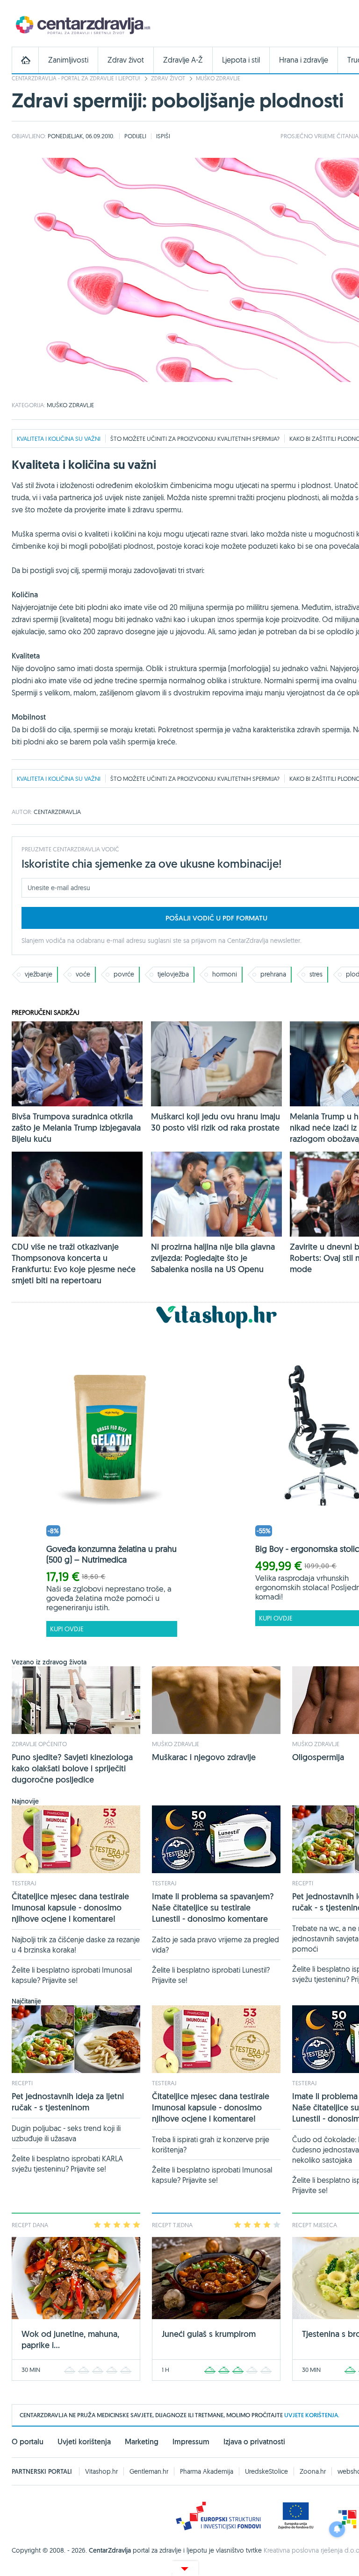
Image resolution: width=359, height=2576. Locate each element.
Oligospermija (318, 1757)
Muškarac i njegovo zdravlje (204, 1757)
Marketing (142, 2442)
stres (316, 974)
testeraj (24, 1883)
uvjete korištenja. (312, 2415)
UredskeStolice (266, 2471)
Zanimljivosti (68, 60)
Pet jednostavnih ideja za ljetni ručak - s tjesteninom (68, 2102)
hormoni (225, 974)
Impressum (191, 2442)
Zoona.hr (313, 2471)
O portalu (28, 2442)
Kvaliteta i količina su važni (59, 439)
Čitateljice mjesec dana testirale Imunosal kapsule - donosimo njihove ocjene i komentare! (70, 1907)
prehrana (273, 974)
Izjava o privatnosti (254, 2442)
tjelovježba (173, 974)
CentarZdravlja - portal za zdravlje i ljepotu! (76, 78)
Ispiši (163, 136)
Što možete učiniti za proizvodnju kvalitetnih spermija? (195, 439)
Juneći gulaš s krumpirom (209, 2334)
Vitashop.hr (101, 2471)
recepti (303, 1883)
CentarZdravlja (82, 25)
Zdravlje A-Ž (183, 60)
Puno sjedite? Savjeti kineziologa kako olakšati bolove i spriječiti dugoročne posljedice (72, 1768)
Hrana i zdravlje (304, 60)
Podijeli (135, 136)
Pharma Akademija (207, 2471)
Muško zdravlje (218, 78)
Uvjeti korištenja (84, 2442)
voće (83, 974)
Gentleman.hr (149, 2471)
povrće (124, 974)
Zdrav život (126, 60)
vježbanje (39, 974)
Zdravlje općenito (39, 1744)
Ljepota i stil (241, 60)
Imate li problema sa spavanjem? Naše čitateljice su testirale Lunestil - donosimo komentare (213, 1907)
